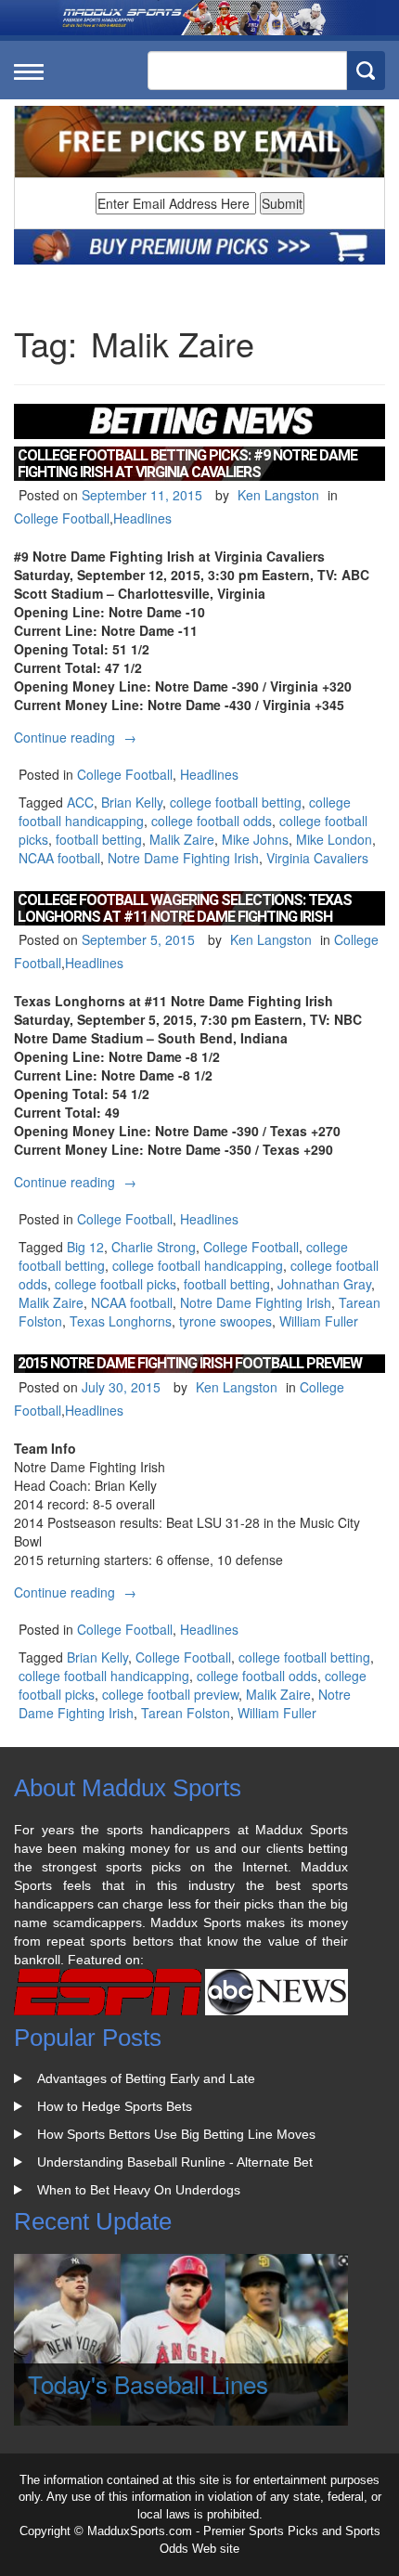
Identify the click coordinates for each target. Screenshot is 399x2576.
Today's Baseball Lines (148, 2383)
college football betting (236, 802)
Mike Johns (255, 839)
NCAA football (59, 858)
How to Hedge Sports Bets (115, 2106)
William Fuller (319, 1321)
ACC (80, 802)
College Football (62, 518)
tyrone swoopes (225, 1321)
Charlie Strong (154, 1247)
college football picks (116, 1284)
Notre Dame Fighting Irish (183, 858)
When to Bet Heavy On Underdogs (139, 2190)
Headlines (142, 518)
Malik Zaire (182, 839)
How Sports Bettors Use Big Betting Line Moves (176, 2134)
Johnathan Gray (324, 1284)
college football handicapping (198, 1265)
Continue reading (77, 737)
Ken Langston (278, 495)
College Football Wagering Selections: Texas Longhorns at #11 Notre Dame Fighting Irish (185, 908)
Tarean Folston (186, 1713)
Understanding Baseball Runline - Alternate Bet (175, 2162)
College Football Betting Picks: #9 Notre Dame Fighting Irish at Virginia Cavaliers (187, 464)
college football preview (170, 1694)
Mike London (334, 839)
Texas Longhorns (121, 1321)
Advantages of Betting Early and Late (146, 2078)
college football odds (212, 821)
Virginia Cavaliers (317, 858)
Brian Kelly (132, 802)
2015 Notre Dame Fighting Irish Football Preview (190, 1363)
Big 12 (85, 1247)
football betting (99, 839)
